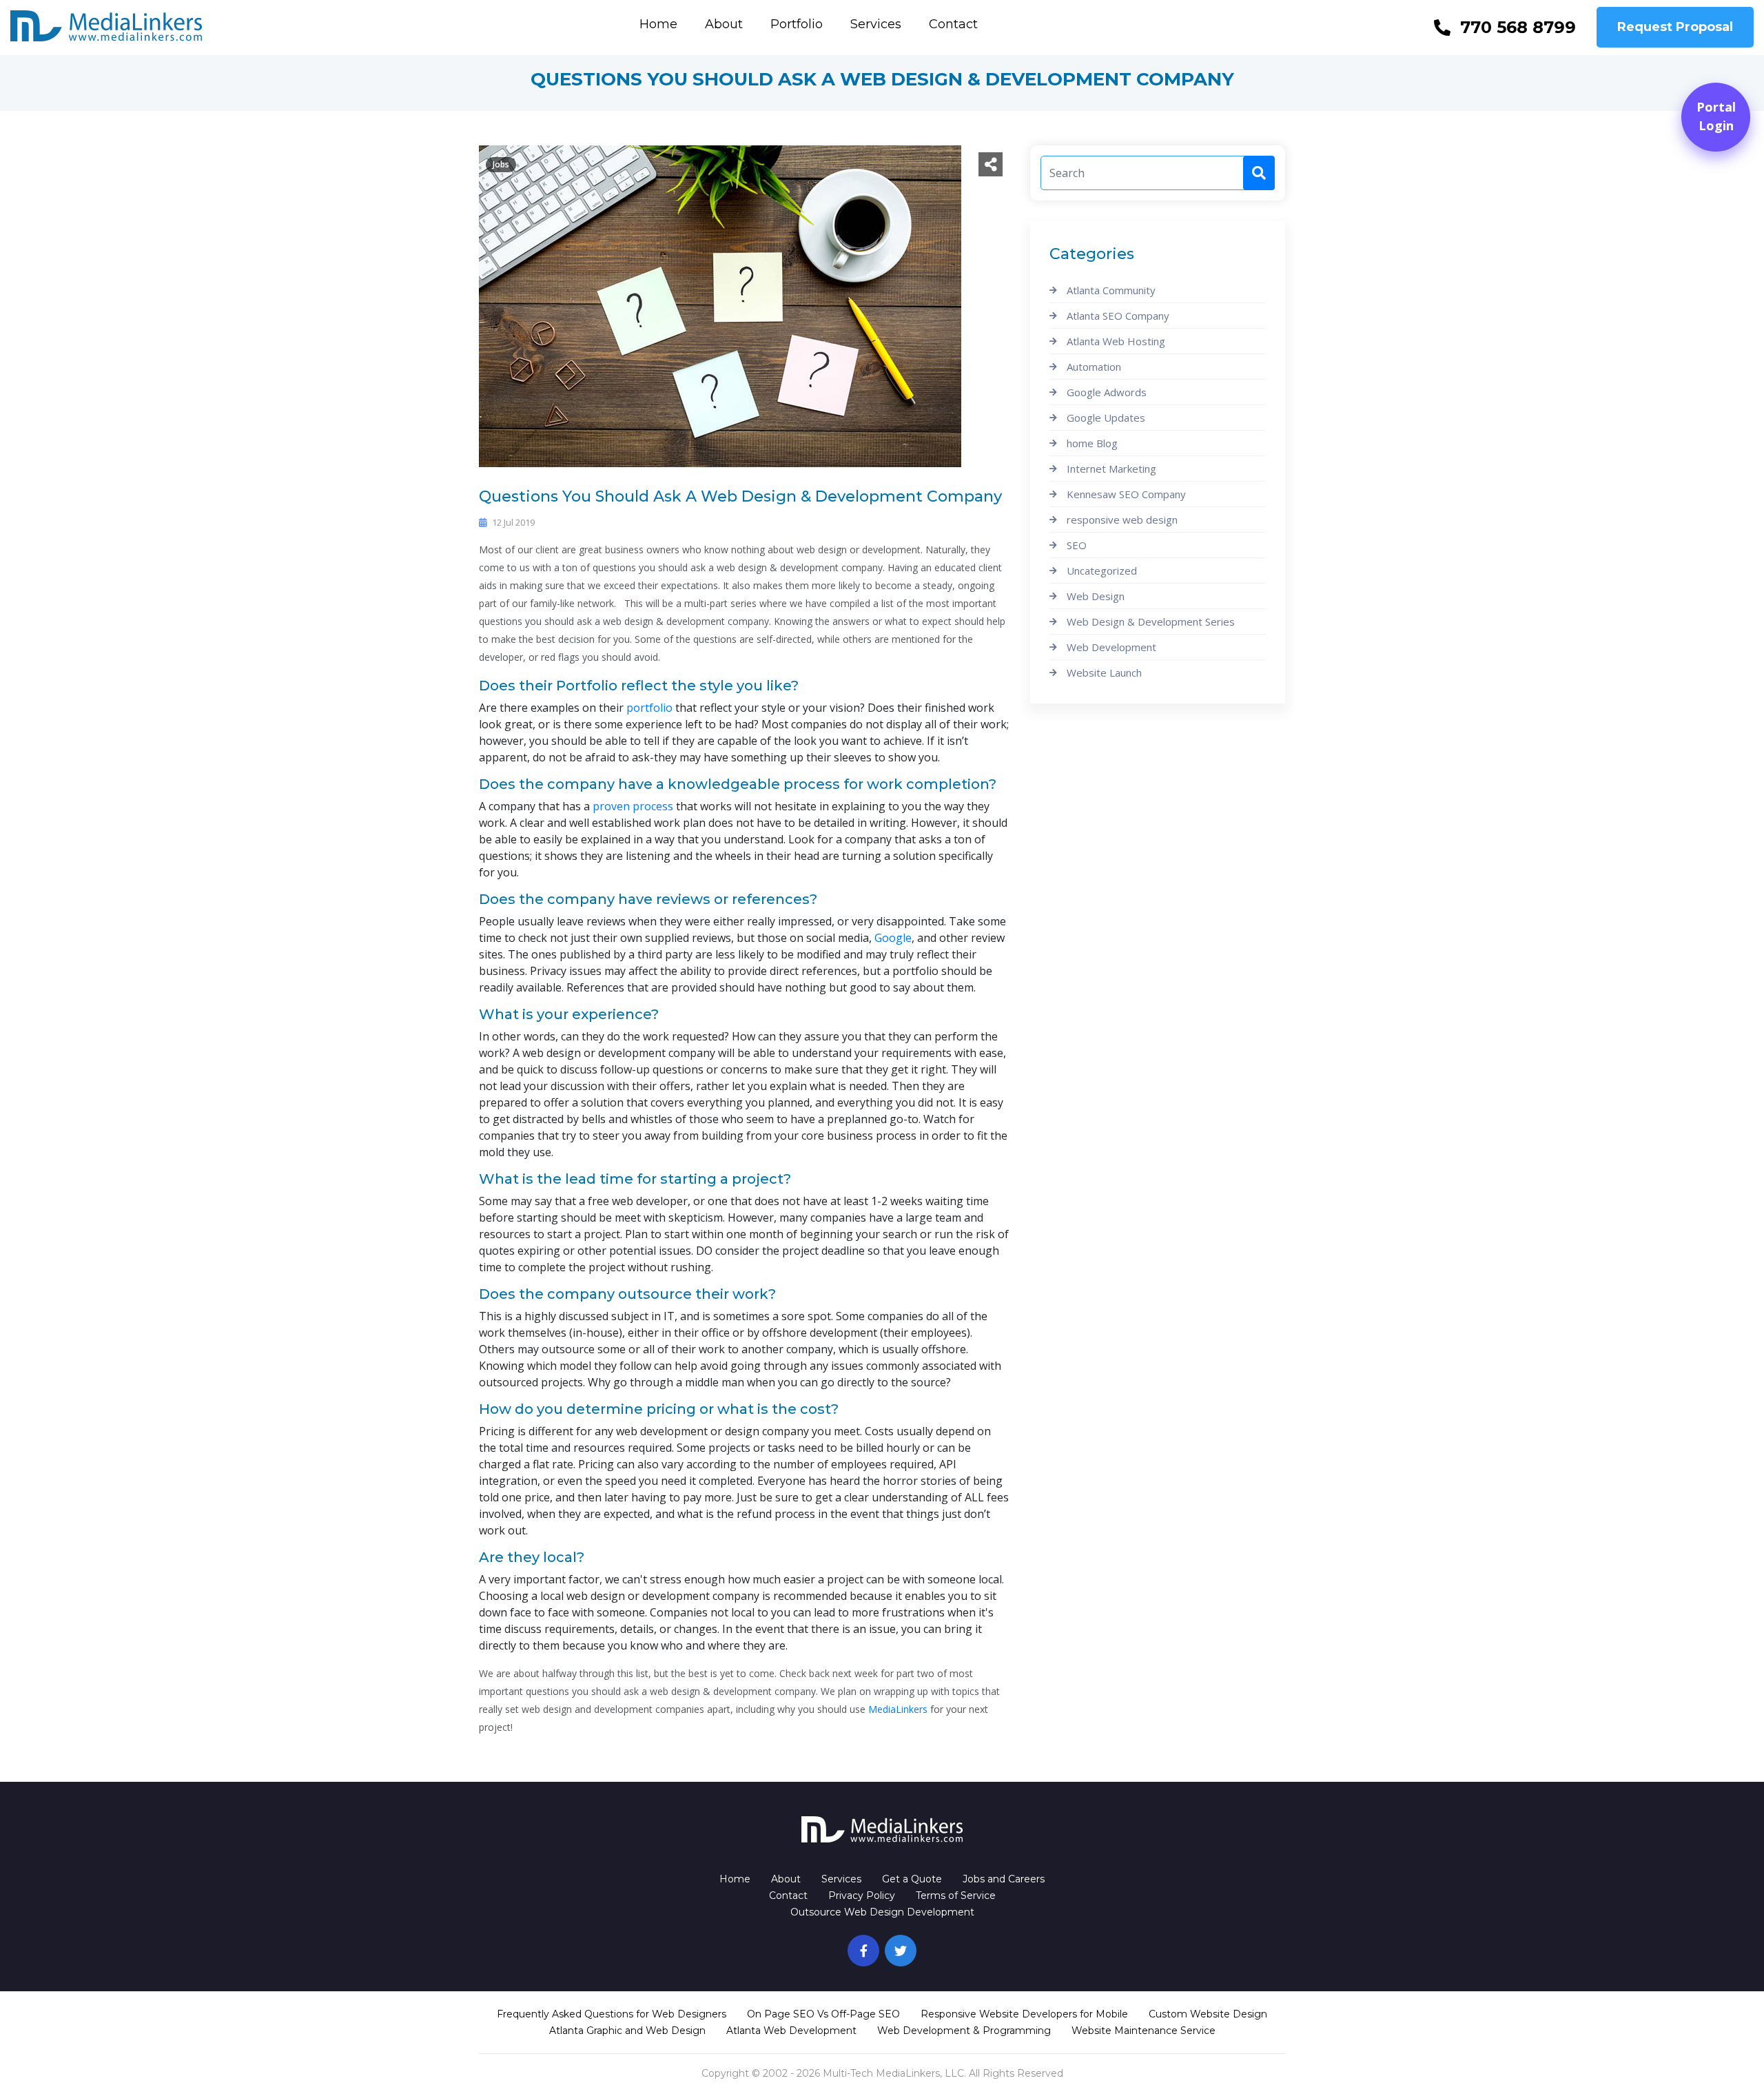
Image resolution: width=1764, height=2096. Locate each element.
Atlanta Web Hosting (1116, 341)
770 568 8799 (1518, 27)
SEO (1077, 545)
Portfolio (797, 24)
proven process (633, 806)
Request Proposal (1675, 27)
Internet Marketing (1111, 469)
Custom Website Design (1208, 2014)
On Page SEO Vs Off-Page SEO (823, 2014)
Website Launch (1104, 672)
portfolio (649, 708)
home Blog (1092, 443)
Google (893, 938)
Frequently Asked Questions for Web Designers (612, 2014)
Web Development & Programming (964, 2031)
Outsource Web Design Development (882, 1912)
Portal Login (1716, 116)
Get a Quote (912, 1879)
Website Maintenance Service (1143, 2031)
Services (876, 24)
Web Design (1096, 596)
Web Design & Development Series (1151, 621)
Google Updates (1106, 418)
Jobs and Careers (1004, 1879)
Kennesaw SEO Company (1126, 494)
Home (658, 24)
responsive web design (1122, 520)
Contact (953, 24)
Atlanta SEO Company (1118, 316)
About (724, 24)
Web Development (1111, 647)
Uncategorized (1102, 571)
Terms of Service (956, 1895)
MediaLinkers (898, 1709)
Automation (1094, 367)
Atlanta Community (1111, 290)
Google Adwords (1107, 392)
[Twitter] (901, 1951)
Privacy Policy (862, 1895)
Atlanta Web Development (791, 2031)
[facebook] (863, 1951)
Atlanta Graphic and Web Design (627, 2031)
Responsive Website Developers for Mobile (1024, 2014)
